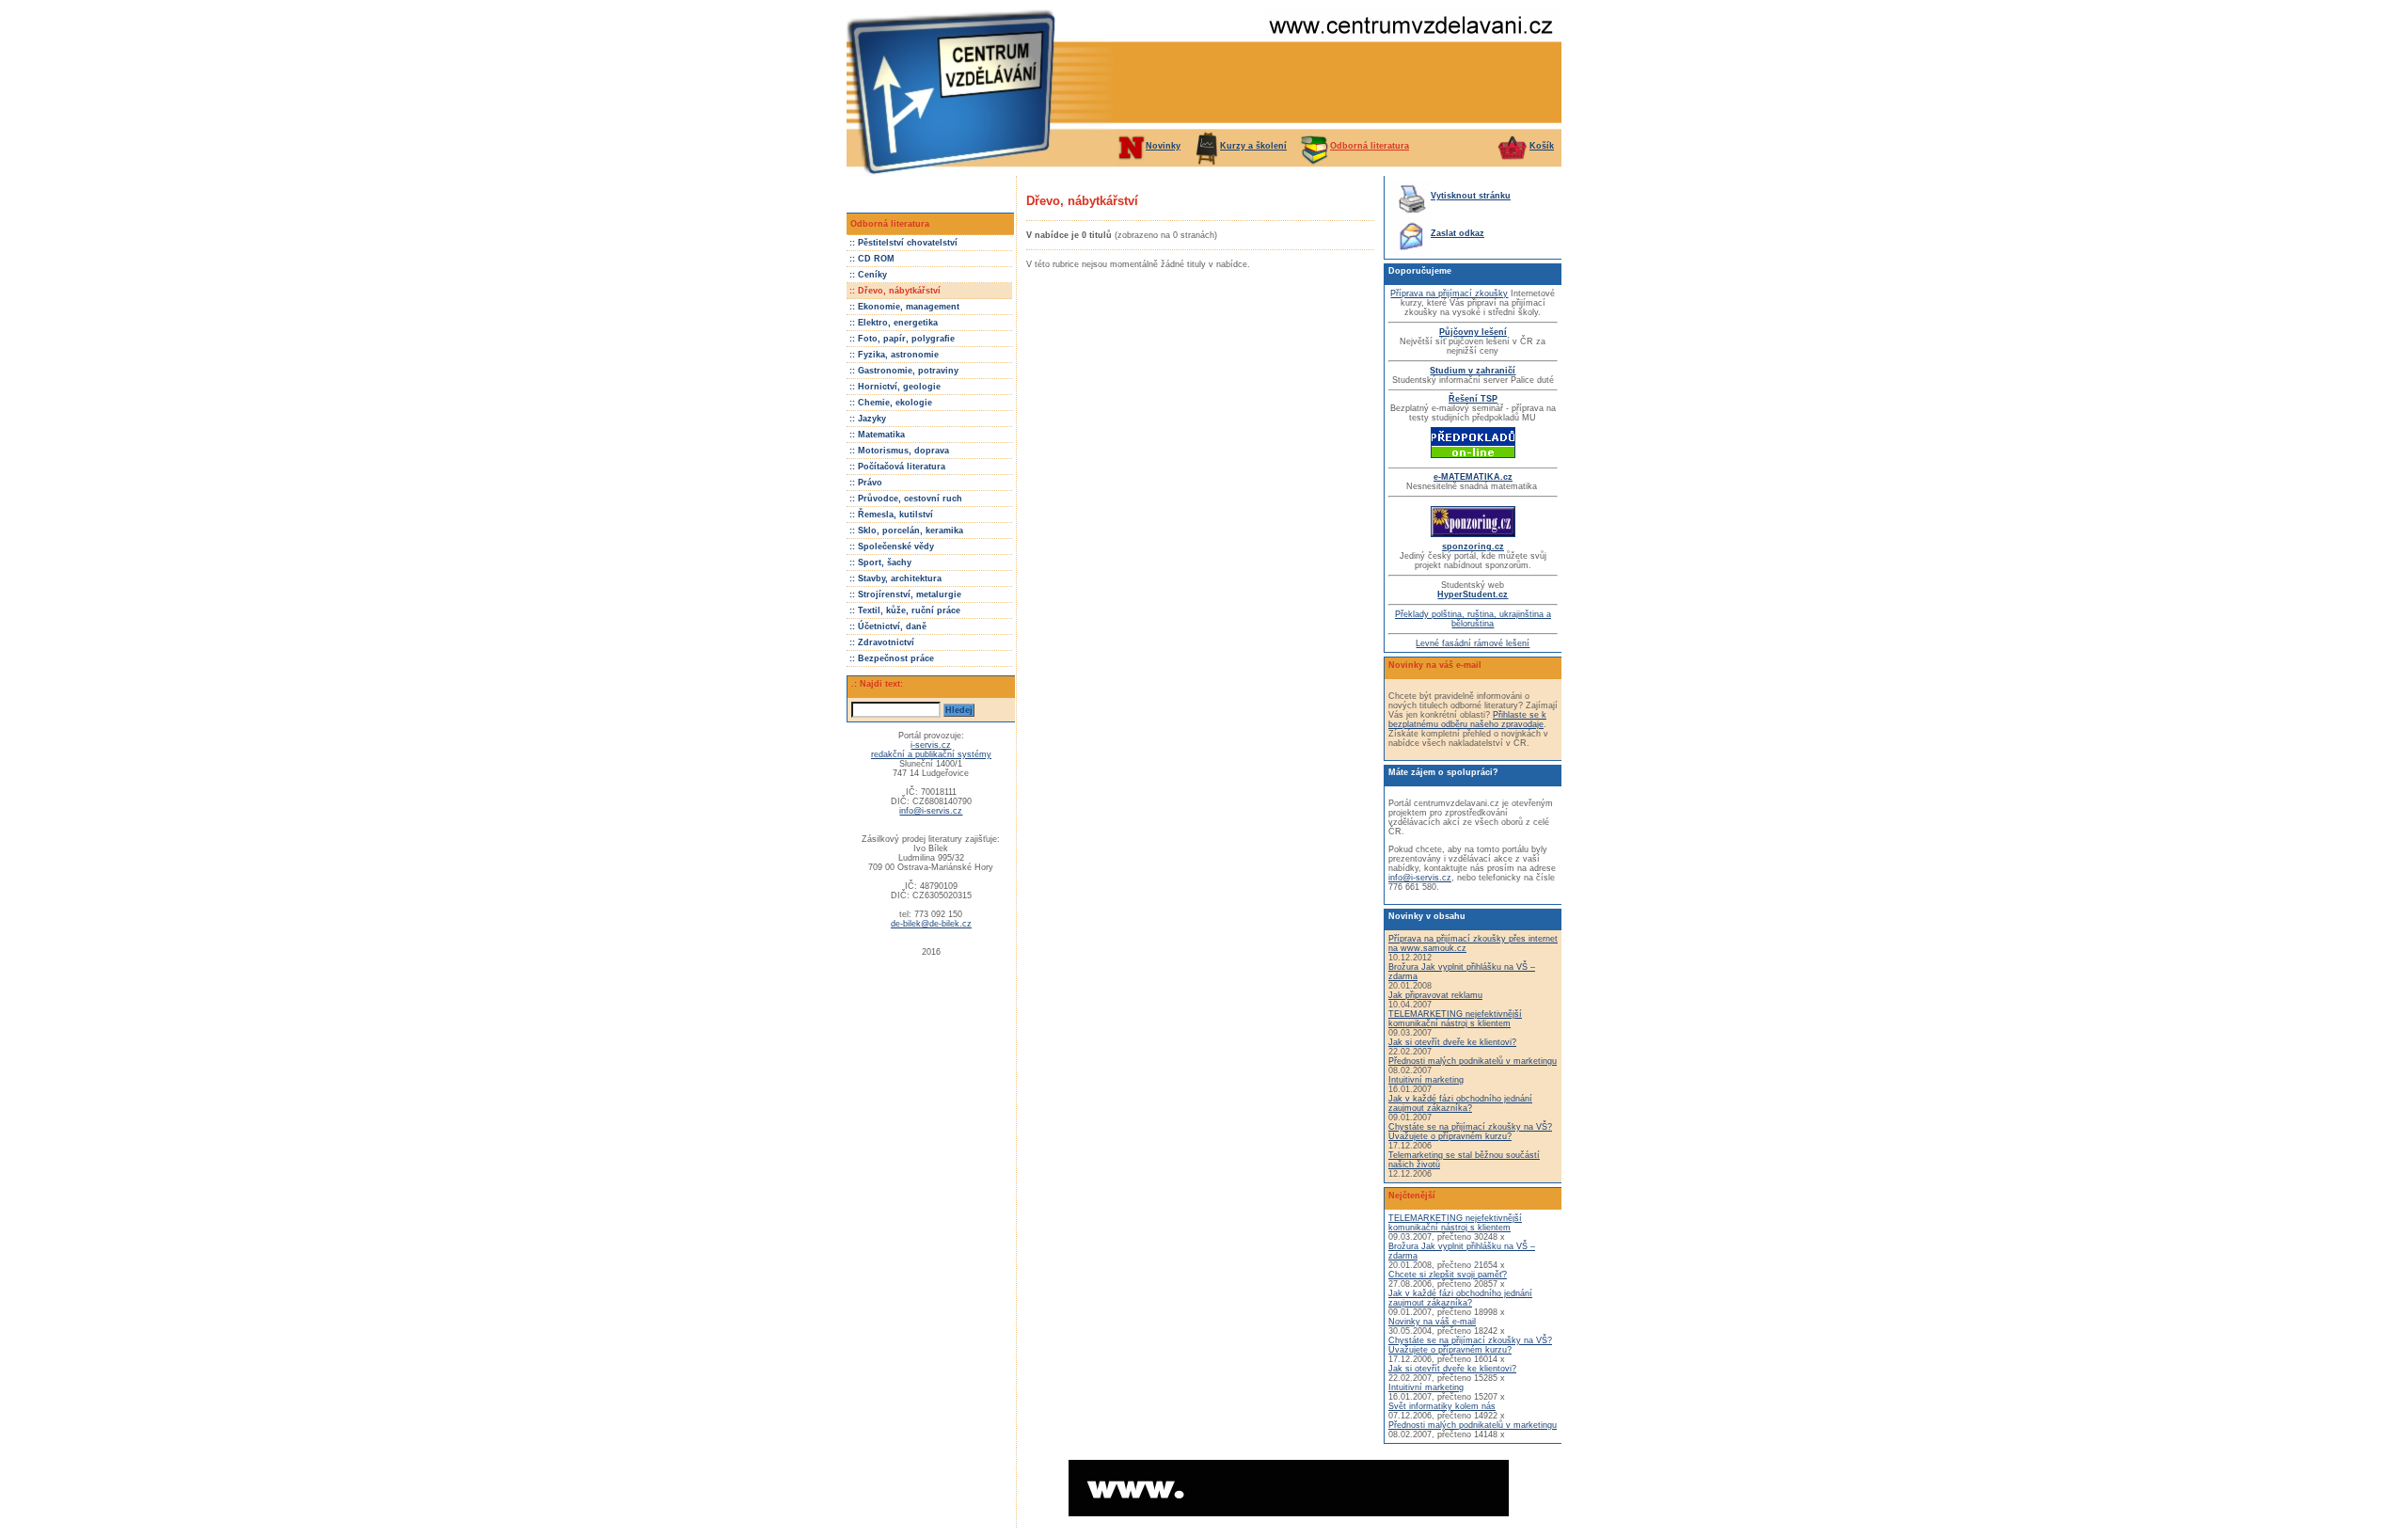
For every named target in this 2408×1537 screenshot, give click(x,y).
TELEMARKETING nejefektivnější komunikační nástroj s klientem (1455, 1019)
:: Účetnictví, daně (888, 626)
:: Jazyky (868, 419)
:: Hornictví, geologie (895, 387)
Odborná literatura (1370, 146)
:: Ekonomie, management (904, 307)
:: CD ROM (872, 259)
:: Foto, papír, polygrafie (902, 339)
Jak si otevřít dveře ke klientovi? (1452, 1042)
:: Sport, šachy (880, 563)
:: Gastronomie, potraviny (904, 371)
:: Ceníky (868, 275)
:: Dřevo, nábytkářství (895, 291)
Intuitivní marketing (1426, 1080)
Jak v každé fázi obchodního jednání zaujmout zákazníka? (1460, 1103)
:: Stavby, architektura (895, 578)
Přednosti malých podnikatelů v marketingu (1473, 1061)
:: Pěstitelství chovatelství (903, 243)
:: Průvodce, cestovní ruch (906, 499)
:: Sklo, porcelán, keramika (906, 531)
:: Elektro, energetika (894, 323)
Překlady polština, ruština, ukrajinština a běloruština (1473, 619)
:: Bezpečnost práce (892, 658)
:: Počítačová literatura (897, 467)
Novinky (1163, 146)
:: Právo (866, 483)
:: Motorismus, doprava (899, 451)
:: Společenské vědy (892, 547)
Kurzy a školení (1253, 146)
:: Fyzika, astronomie (894, 355)
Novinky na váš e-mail (1432, 1322)
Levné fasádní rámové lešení (1473, 643)
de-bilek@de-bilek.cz (931, 924)
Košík (1542, 146)
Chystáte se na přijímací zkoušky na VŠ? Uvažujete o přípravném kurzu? (1470, 1132)
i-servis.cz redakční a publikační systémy (931, 750)
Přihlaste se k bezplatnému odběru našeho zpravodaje (1467, 720)
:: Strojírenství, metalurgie (905, 594)
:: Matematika (877, 435)
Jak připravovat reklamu (1435, 995)
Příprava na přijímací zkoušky (1449, 293)
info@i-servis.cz (931, 811)
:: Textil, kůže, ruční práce (905, 610)
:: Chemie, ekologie (891, 403)
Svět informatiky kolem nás (1442, 1406)
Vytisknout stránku (1471, 196)
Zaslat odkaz (1457, 233)
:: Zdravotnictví (882, 642)
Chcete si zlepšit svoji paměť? (1448, 1275)
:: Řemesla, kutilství (891, 515)
